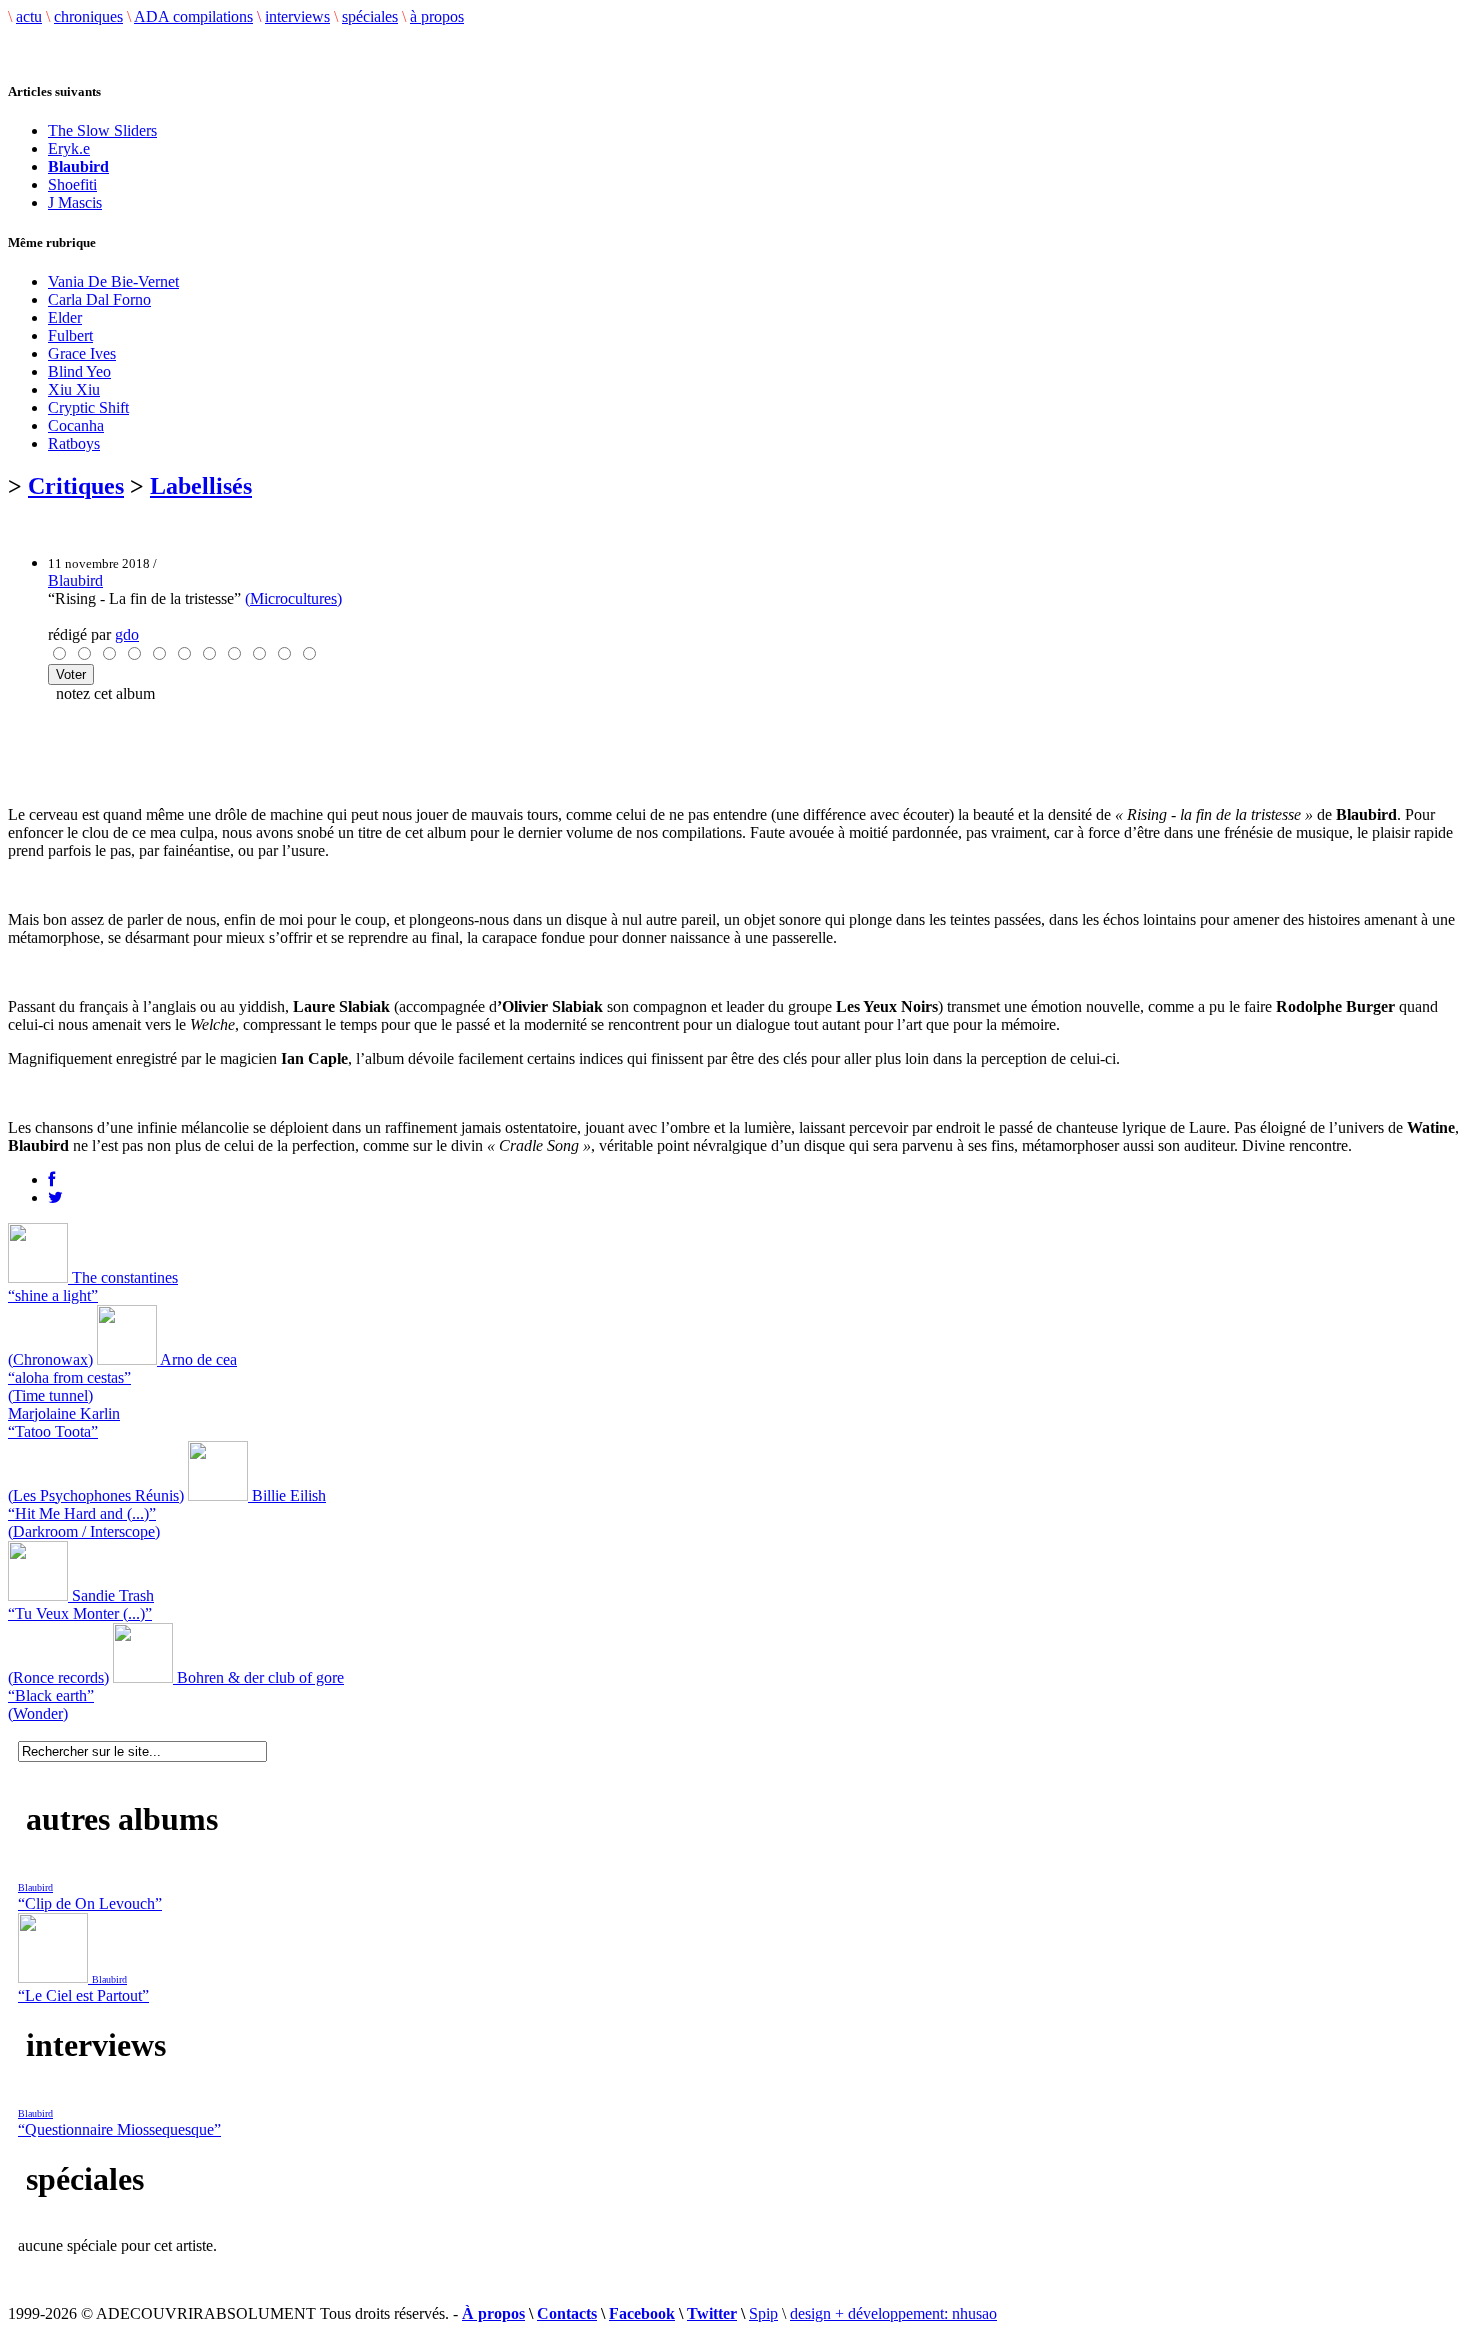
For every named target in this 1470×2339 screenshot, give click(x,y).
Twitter (712, 2313)
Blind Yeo (79, 371)
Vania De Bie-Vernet (113, 281)
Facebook (642, 2313)
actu (29, 16)
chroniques (88, 16)
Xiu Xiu (74, 389)
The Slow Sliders (102, 130)
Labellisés (201, 486)
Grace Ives (82, 353)
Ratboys (74, 443)
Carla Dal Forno (99, 299)
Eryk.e (69, 148)
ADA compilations (193, 16)
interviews (297, 16)
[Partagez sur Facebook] (51, 1179)
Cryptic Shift (88, 407)
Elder (65, 317)
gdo (127, 634)
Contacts (567, 2313)
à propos (437, 16)
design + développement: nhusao (893, 2313)
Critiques (76, 486)
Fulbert (70, 335)
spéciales (370, 16)
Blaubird (75, 580)
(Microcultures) (293, 598)
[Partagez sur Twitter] (55, 1197)
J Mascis (75, 202)
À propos (493, 2313)
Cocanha (76, 425)
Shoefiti (72, 184)
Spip (763, 2313)
